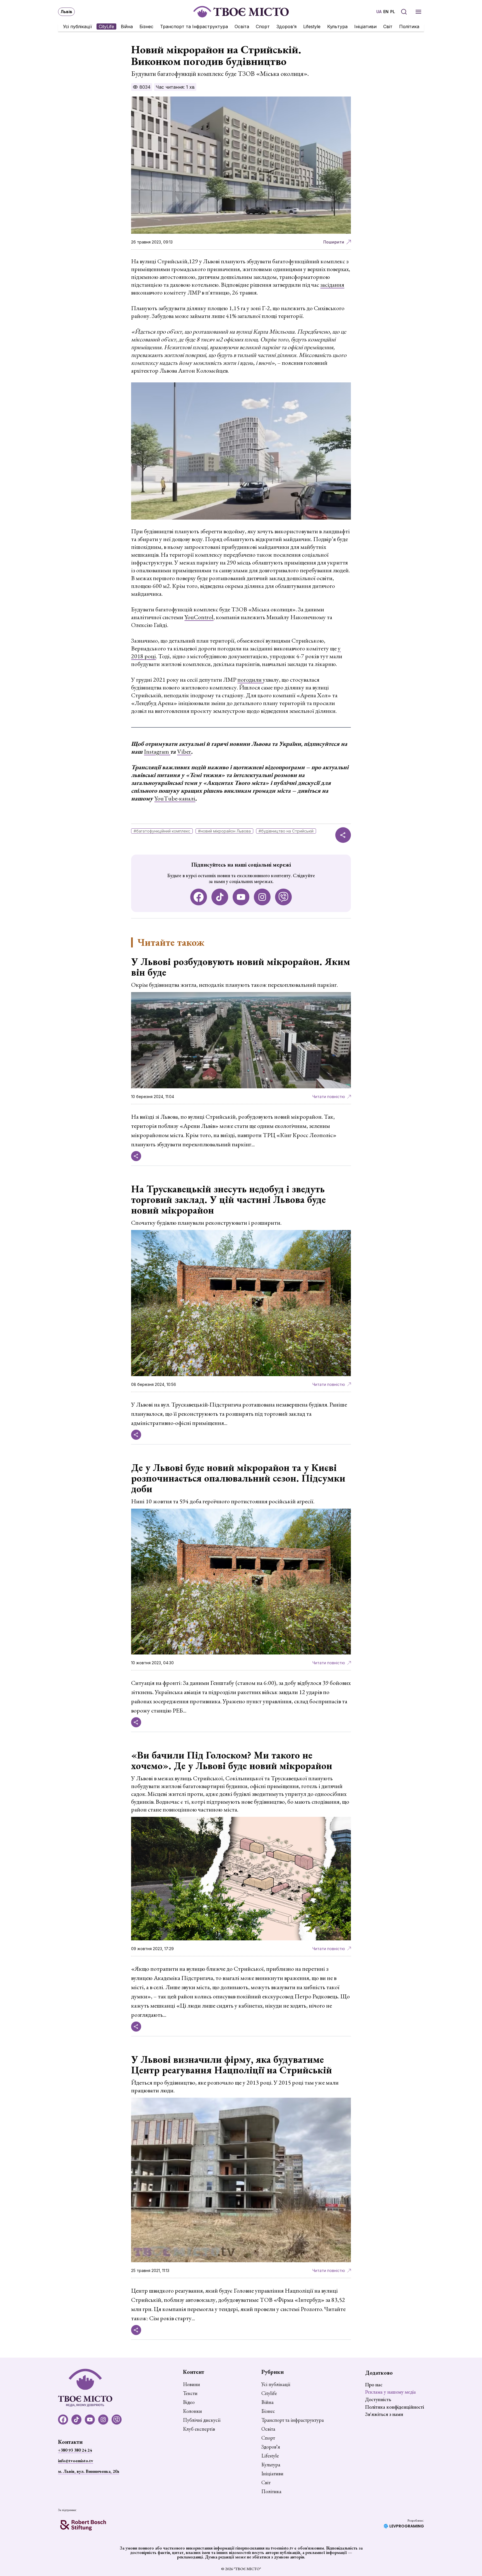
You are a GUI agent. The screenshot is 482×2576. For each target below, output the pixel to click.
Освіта (242, 26)
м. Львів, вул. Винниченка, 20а (89, 2471)
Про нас (374, 2385)
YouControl (199, 617)
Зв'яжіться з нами (384, 2414)
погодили (250, 680)
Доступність (378, 2399)
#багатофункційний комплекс (162, 831)
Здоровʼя (286, 26)
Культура (337, 26)
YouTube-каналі (175, 798)
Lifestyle (312, 26)
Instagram (157, 752)
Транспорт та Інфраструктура (194, 26)
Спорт (263, 26)
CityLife (106, 26)
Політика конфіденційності (395, 2407)
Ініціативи (365, 26)
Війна (127, 26)
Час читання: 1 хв (175, 87)
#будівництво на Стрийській (286, 831)
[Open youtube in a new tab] (241, 897)
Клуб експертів (199, 2429)
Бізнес (146, 26)
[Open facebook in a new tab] (199, 897)
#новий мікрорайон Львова (224, 831)
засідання (332, 285)
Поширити (334, 242)
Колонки (192, 2411)
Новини (191, 2384)
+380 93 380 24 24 (75, 2450)
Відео (189, 2402)
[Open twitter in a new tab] (283, 897)
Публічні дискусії (202, 2420)
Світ (388, 26)
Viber (184, 752)
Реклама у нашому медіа (391, 2392)
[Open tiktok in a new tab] (220, 897)
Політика (409, 26)
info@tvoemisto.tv (76, 2461)
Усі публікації (78, 26)
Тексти (190, 2393)
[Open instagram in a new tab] (262, 897)
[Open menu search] (404, 12)
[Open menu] (418, 12)
